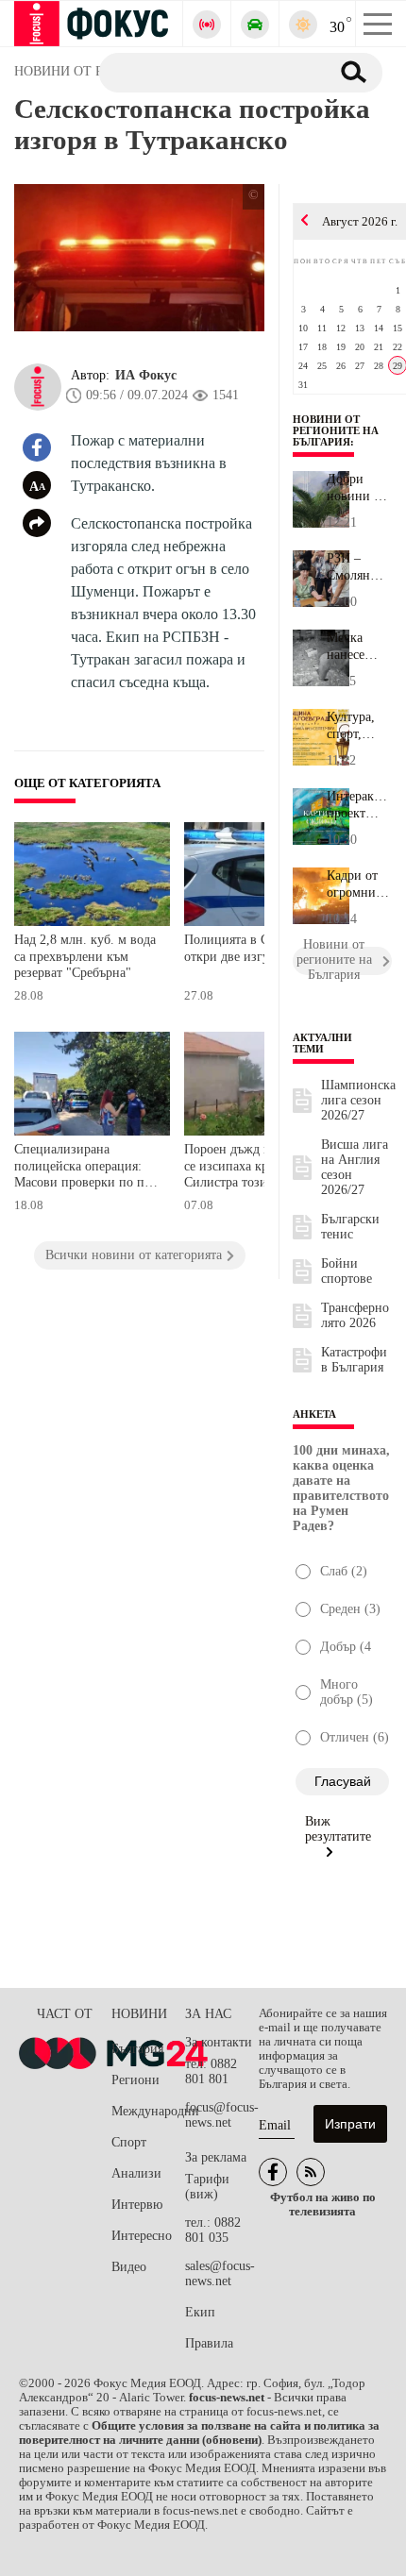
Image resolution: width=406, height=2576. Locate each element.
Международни (148, 2111)
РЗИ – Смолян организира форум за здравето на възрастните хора (359, 567)
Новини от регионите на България (336, 430)
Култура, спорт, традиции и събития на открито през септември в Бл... (358, 726)
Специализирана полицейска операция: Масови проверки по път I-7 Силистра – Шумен (85, 1168)
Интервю (137, 2205)
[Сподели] (37, 523)
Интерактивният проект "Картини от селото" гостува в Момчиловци (359, 805)
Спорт (129, 2142)
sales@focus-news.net (220, 2273)
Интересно (142, 2236)
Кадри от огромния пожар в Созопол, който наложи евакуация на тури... (355, 884)
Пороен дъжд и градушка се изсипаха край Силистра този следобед (256, 1166)
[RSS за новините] (311, 2172)
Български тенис (350, 1227)
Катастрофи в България (354, 1360)
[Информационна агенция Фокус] (273, 2172)
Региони (135, 2080)
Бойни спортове (347, 1271)
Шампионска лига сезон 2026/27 (358, 1100)
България (137, 2049)
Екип (200, 2312)
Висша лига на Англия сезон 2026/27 (355, 1167)
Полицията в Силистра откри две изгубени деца (255, 948)
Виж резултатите (338, 1829)
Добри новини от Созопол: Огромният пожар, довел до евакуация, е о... (358, 488)
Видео (129, 2267)
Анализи (136, 2173)
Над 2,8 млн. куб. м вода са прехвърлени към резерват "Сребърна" (85, 956)
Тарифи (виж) (207, 2187)
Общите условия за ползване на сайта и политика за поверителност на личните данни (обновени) (199, 2433)
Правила (209, 2343)
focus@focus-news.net (222, 2115)
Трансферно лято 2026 (355, 1315)
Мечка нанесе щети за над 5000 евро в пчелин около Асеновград (359, 647)
